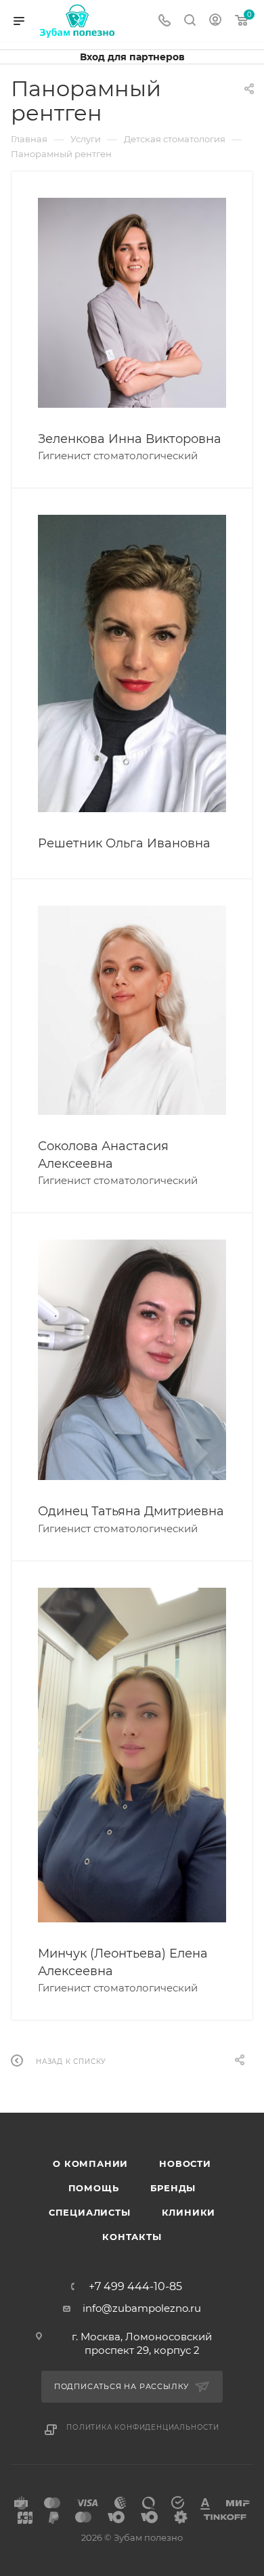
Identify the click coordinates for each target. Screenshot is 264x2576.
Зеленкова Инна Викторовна (130, 439)
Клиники (189, 2212)
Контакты (132, 2237)
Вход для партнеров (132, 57)
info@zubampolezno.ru (142, 2308)
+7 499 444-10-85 (135, 2287)
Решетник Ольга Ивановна (124, 843)
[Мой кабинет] (215, 21)
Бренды (173, 2188)
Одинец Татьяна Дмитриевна (131, 1511)
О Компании (90, 2163)
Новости (185, 2163)
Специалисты (90, 2212)
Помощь (94, 2188)
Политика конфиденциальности (143, 2427)
